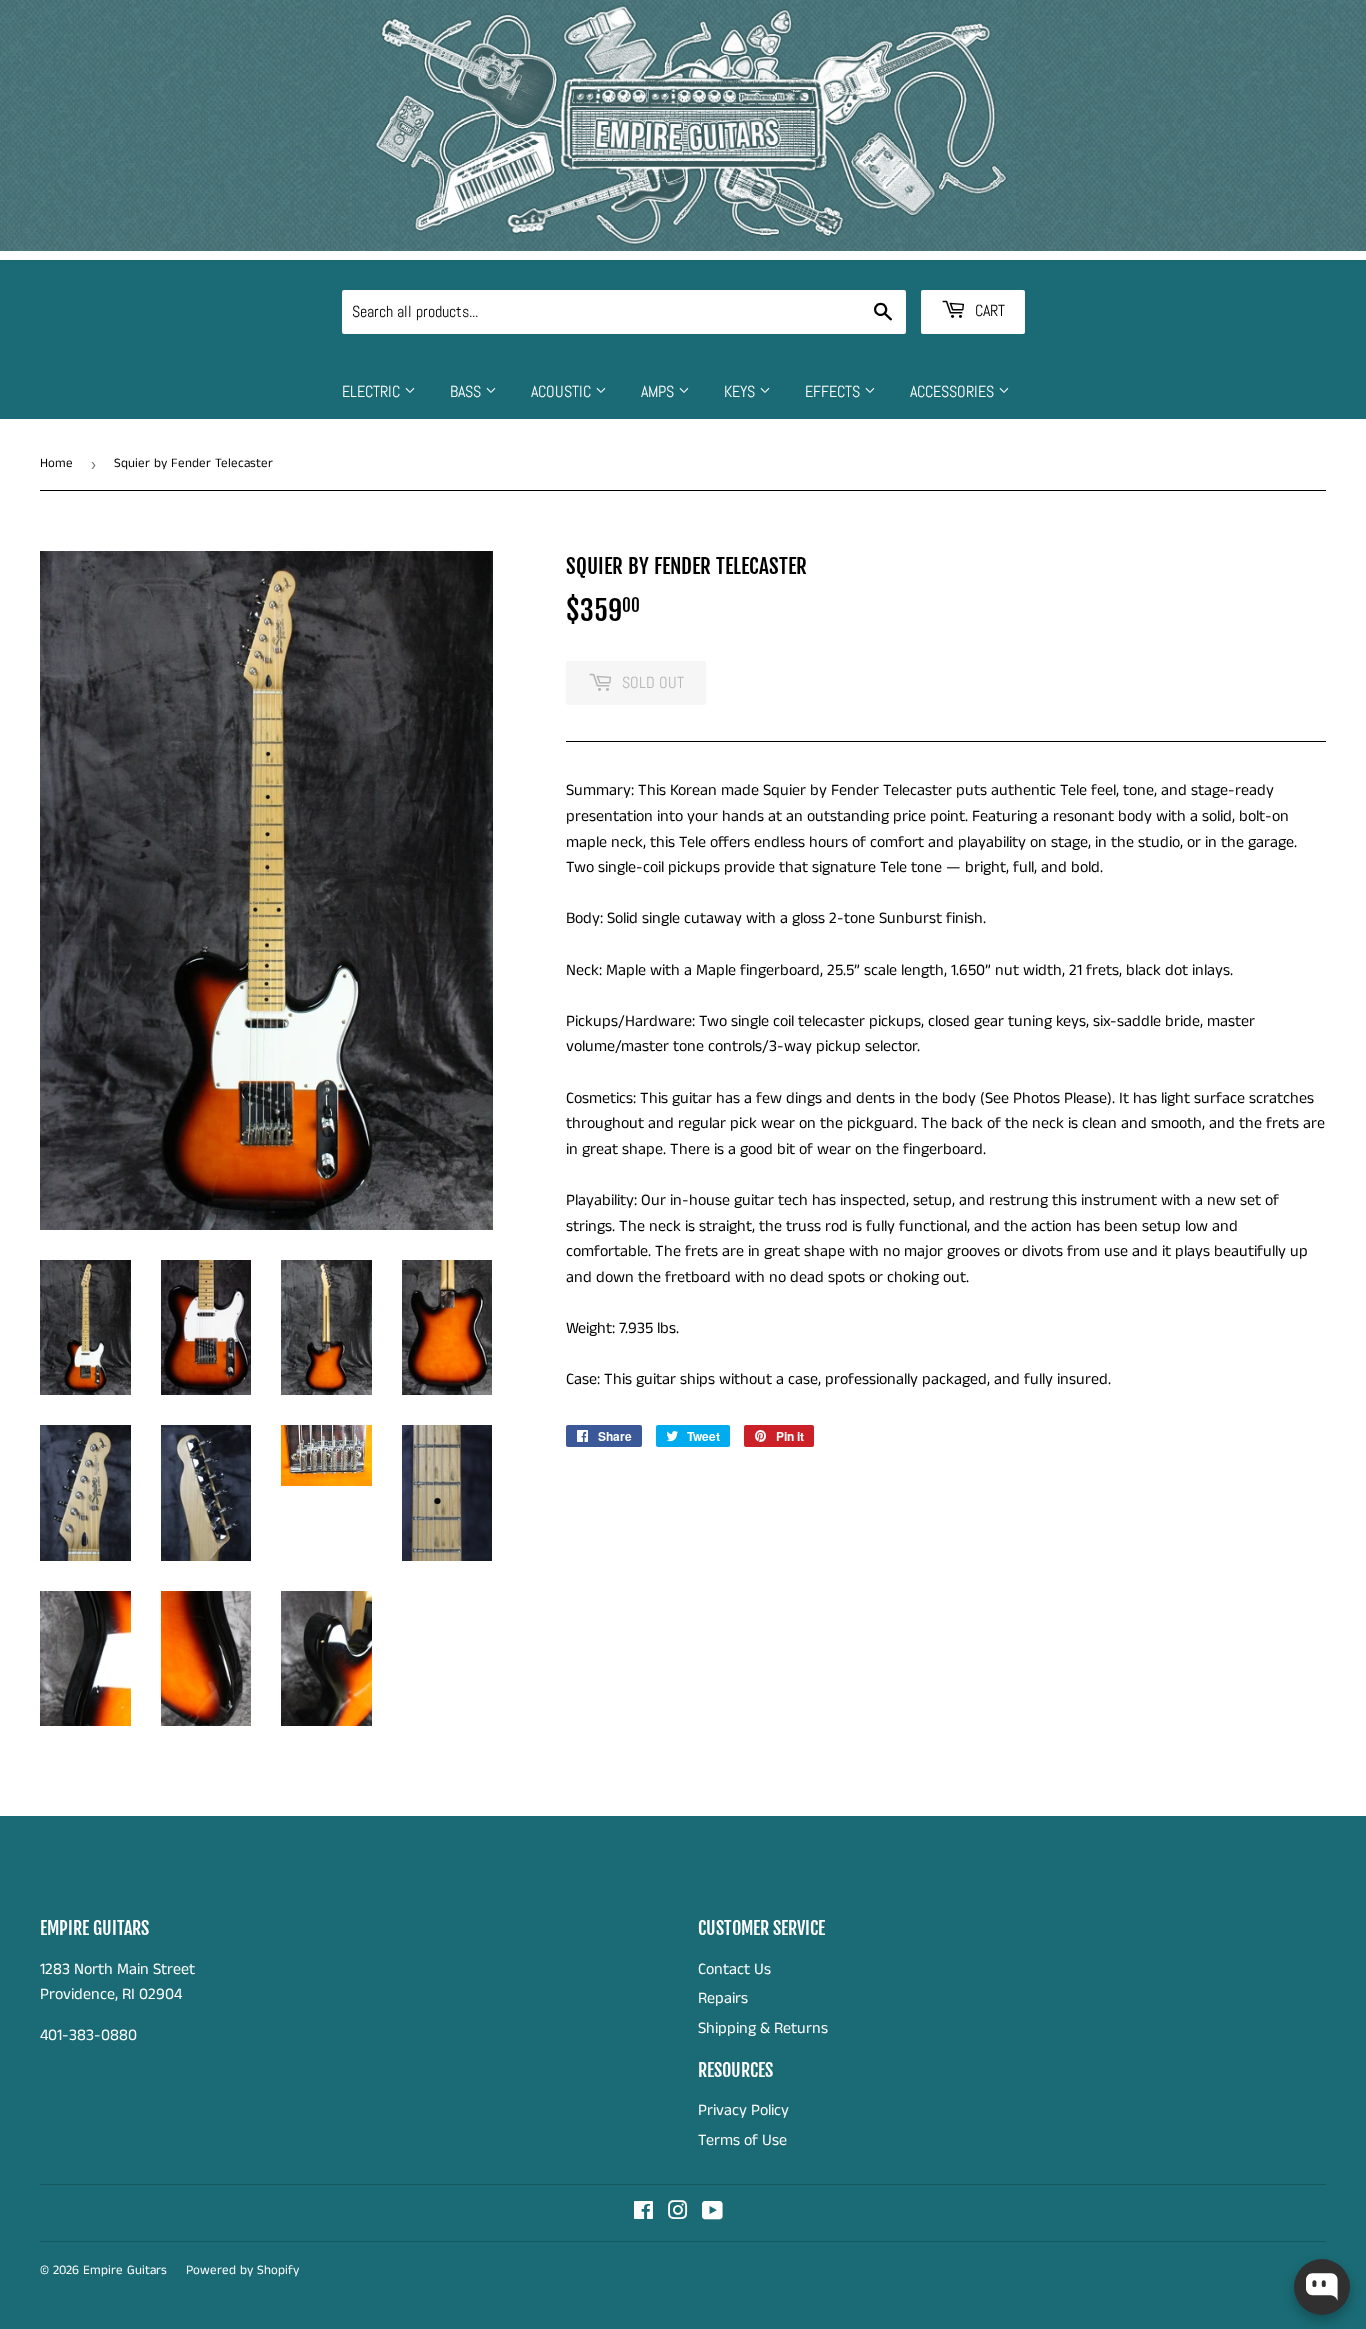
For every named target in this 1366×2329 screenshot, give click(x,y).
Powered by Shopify (242, 2270)
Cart (988, 310)
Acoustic (563, 391)
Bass (467, 391)
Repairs (723, 1998)
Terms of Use (742, 2140)
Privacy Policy (743, 2110)
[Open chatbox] (1322, 2287)
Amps (659, 391)
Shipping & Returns (763, 2028)
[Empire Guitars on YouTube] (712, 2213)
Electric (373, 391)
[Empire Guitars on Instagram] (678, 2213)
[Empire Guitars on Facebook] (643, 2213)
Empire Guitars (125, 2270)
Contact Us (734, 1969)
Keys (741, 391)
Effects (834, 391)
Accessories (954, 391)
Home (56, 463)
